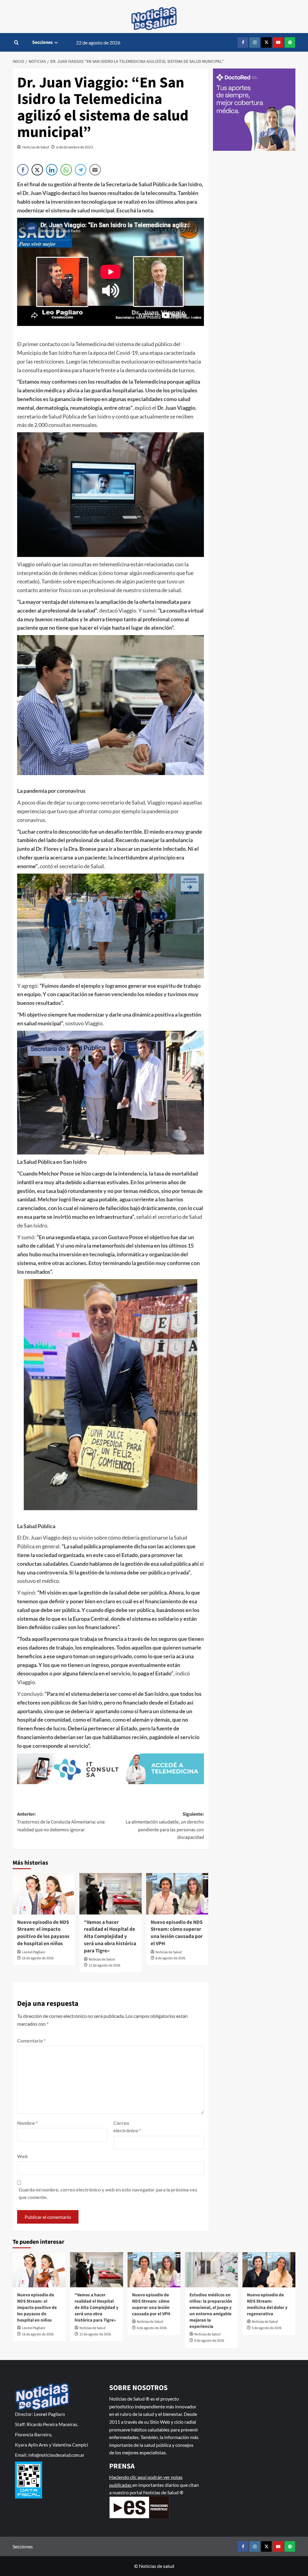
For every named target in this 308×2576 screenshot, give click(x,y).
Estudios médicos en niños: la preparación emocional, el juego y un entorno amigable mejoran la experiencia (211, 2311)
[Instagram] (255, 43)
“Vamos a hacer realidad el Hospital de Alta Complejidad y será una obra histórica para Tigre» (110, 1937)
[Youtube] (278, 43)
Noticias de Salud (36, 147)
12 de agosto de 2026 (105, 1965)
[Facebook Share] (23, 170)
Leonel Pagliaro (34, 1952)
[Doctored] (254, 110)
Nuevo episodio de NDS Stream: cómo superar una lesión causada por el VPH (177, 1933)
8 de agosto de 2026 (170, 1958)
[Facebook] (243, 43)
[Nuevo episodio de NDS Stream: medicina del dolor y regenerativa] (269, 2270)
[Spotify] (290, 43)
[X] (266, 43)
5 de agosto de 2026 (267, 2328)
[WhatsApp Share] (66, 170)
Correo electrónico (127, 2127)
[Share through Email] (95, 170)
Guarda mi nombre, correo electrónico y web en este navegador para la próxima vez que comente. (108, 2193)
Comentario (31, 2041)
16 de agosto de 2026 (38, 1958)
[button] (16, 43)
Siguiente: (165, 1826)
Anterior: (61, 1822)
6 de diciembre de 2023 (75, 147)
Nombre (27, 2123)
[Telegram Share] (81, 170)
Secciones (42, 42)
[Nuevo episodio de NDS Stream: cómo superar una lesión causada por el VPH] (177, 1894)
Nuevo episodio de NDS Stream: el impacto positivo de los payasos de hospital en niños (43, 1933)
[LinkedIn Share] (52, 170)
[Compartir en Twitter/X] (37, 170)
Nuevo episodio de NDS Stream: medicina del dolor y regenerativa (267, 2304)
